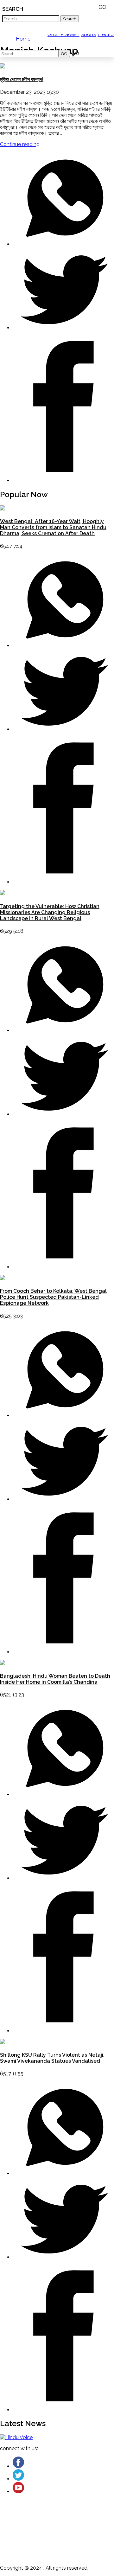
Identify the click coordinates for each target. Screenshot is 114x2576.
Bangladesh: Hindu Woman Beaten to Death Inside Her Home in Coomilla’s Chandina (55, 1679)
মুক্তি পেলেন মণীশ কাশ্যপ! (22, 79)
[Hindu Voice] (16, 2437)
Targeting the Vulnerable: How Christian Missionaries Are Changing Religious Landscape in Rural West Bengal (50, 912)
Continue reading (20, 144)
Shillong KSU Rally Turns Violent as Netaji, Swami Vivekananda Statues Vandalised (52, 2058)
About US (41, 2522)
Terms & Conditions (53, 2538)
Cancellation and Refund (60, 2530)
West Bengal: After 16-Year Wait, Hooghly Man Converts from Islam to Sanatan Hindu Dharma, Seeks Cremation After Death (53, 527)
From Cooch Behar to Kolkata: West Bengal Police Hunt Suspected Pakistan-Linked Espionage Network (53, 1297)
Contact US (43, 2546)
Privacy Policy (46, 2555)
